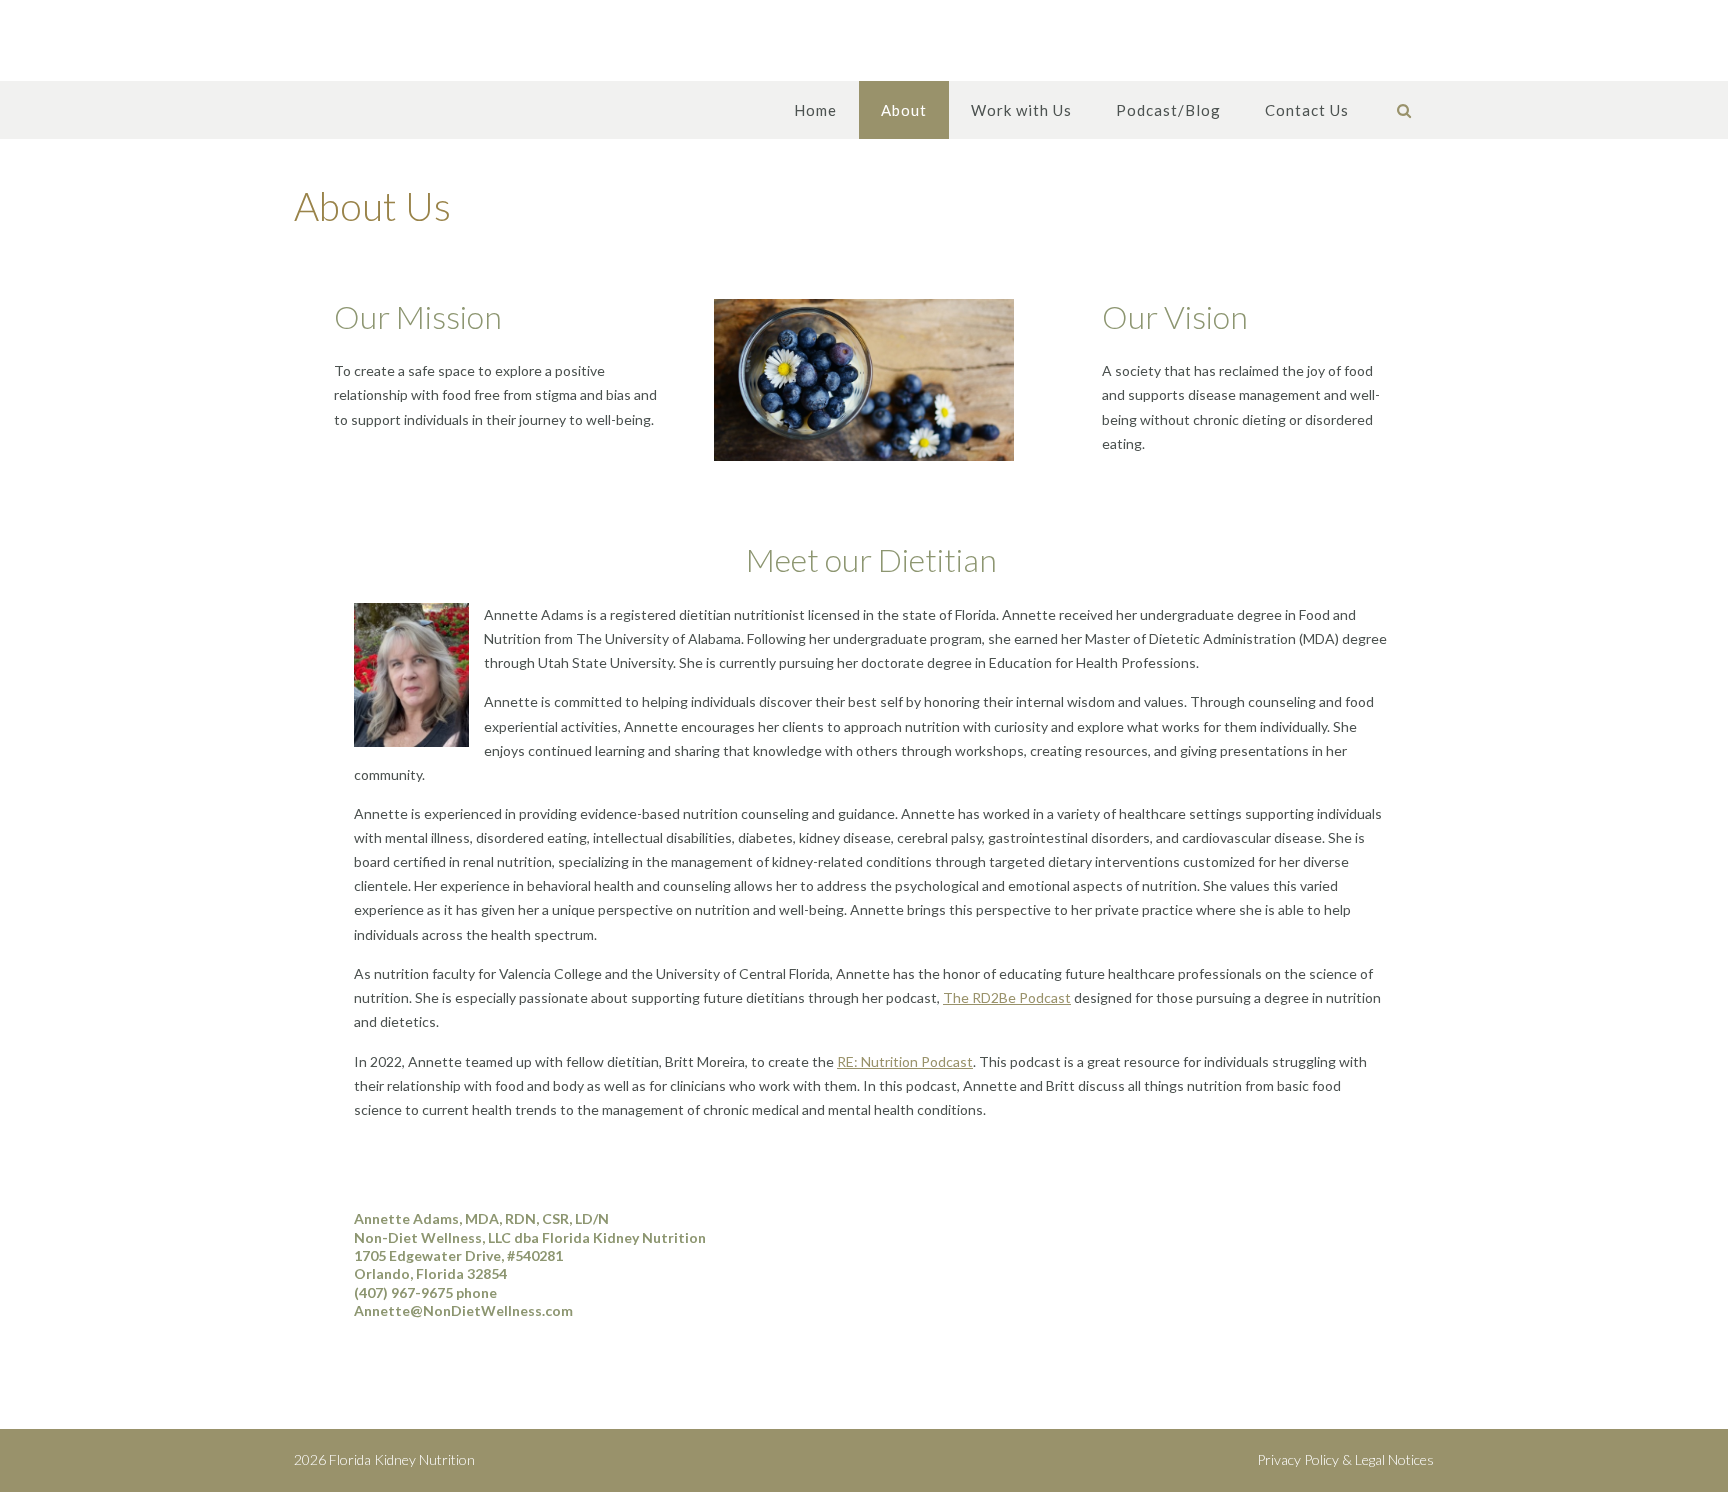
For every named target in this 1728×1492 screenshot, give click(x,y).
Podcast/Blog (1168, 110)
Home (815, 110)
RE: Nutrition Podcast (905, 1061)
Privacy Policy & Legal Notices (1345, 1459)
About (904, 110)
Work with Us (1021, 110)
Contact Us (1307, 110)
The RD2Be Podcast (1007, 997)
